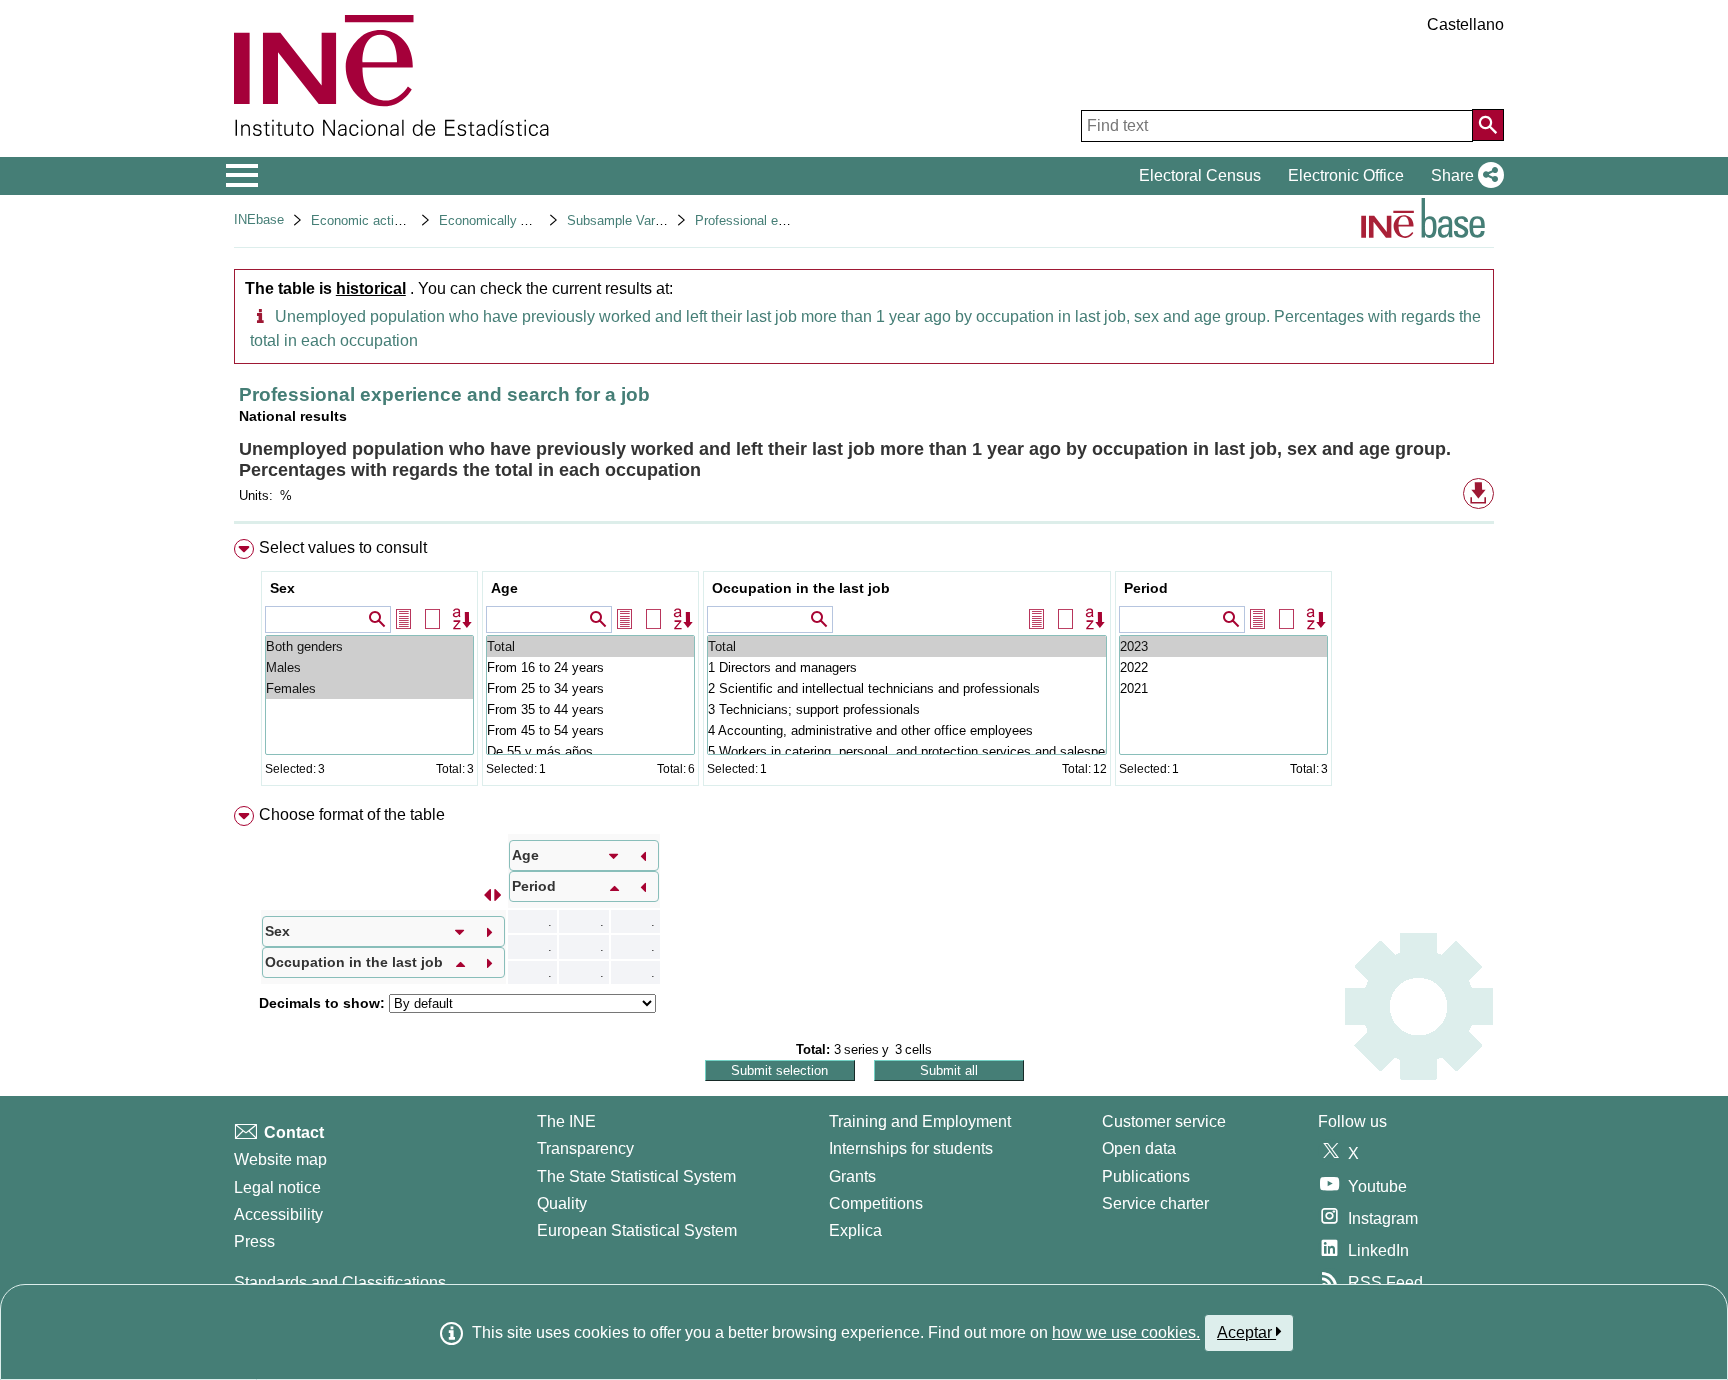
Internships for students (911, 1148)
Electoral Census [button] (1200, 175)
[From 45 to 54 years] (590, 730)
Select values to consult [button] (343, 547)
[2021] (1223, 688)
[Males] (369, 667)
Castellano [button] (1465, 24)
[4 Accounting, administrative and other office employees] (907, 730)
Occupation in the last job (801, 588)
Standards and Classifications (340, 1282)
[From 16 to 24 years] (590, 667)
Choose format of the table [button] (352, 814)
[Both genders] (369, 646)
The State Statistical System (636, 1176)
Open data (1139, 1148)
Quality (562, 1203)
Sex (282, 588)
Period (1146, 588)
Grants (852, 1176)
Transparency (585, 1148)
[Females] (369, 688)
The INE (566, 1121)
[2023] (1223, 646)
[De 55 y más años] (590, 751)
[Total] (590, 646)
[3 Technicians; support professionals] (907, 709)
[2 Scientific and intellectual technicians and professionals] (907, 688)
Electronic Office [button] (1346, 175)
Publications (1146, 1176)
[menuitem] (864, 666)
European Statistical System (637, 1230)
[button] (1463, 176)
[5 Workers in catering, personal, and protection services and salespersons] (907, 751)
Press (254, 1241)
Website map (280, 1159)
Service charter (1155, 1203)
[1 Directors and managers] (907, 667)
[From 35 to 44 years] (590, 709)
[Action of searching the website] (1488, 125)
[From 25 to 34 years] (590, 688)
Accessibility (278, 1214)
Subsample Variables (628, 220)
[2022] (1223, 667)
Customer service (1164, 1121)
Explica (855, 1230)
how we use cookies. (1126, 1332)
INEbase (259, 219)
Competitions (876, 1203)
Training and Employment (920, 1121)
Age (504, 588)
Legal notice (277, 1187)
